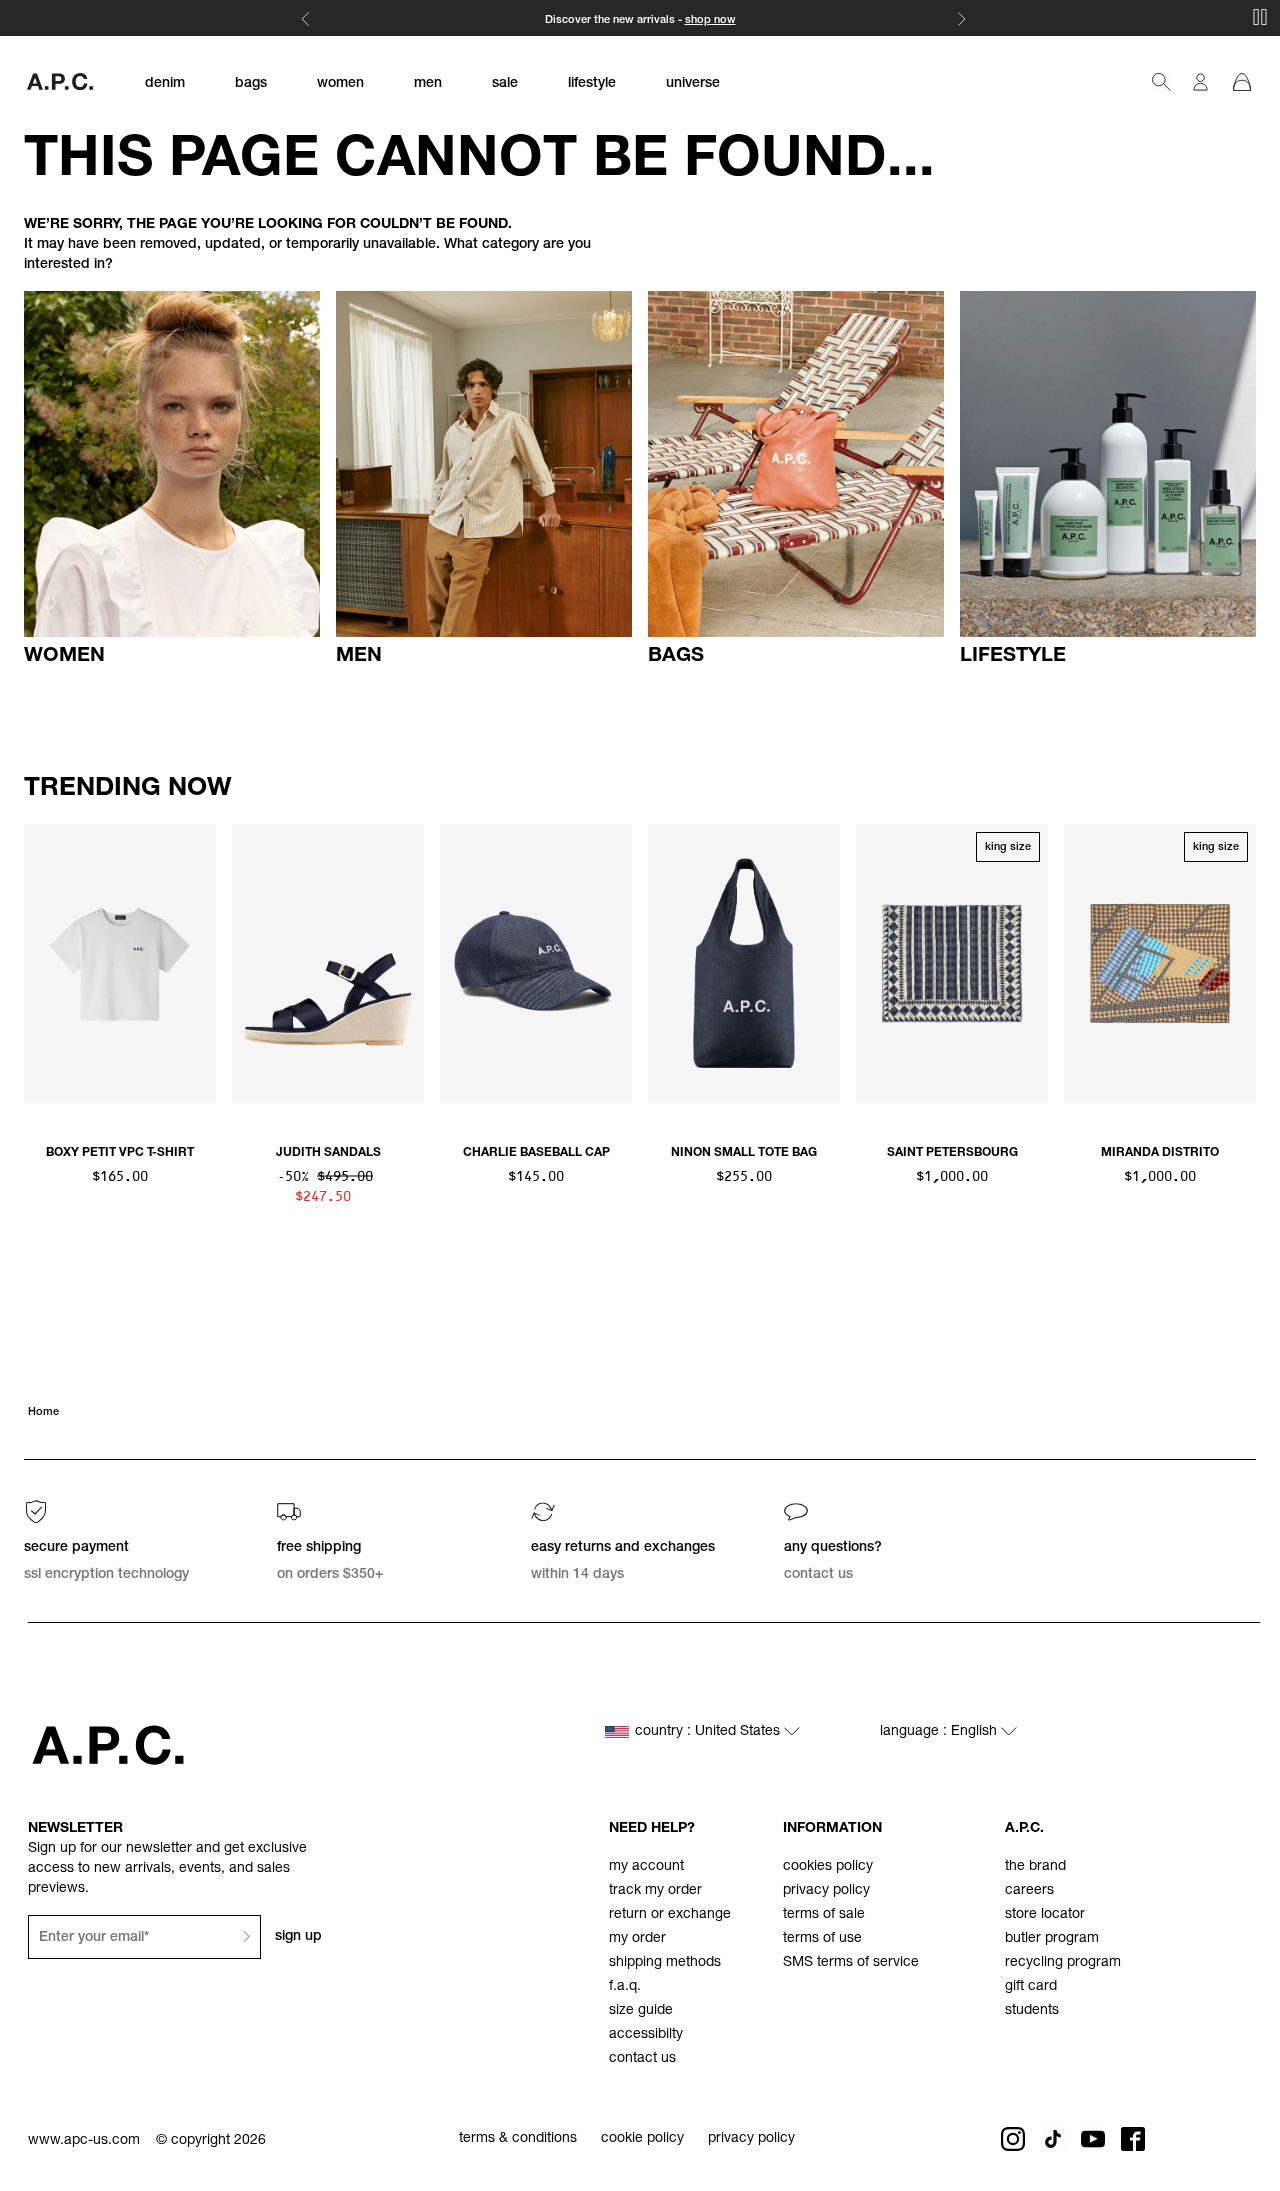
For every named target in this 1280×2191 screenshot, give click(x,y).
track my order (655, 1891)
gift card (1031, 1987)
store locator (1045, 1915)
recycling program (1063, 1963)
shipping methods (665, 1963)
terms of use (822, 1939)
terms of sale (824, 1915)
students (1032, 2011)
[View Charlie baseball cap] (536, 963)
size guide (641, 2011)
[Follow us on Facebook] (1133, 2139)
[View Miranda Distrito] (1160, 963)
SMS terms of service (851, 1963)
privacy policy (826, 1891)
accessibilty (646, 2035)
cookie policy (642, 2139)
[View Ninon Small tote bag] (744, 963)
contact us (642, 2059)
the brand (1035, 1867)
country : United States (709, 1732)
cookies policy (828, 1867)
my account (646, 1867)
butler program (1052, 1939)
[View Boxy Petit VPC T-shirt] (120, 963)
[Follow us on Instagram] (1013, 2139)
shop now (710, 20)
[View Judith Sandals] (328, 963)
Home (43, 1412)
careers (1029, 1891)
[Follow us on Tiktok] (1053, 2139)
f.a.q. (625, 1987)
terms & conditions (518, 2139)
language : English (940, 1732)
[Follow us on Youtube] (1093, 2139)
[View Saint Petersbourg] (952, 963)
